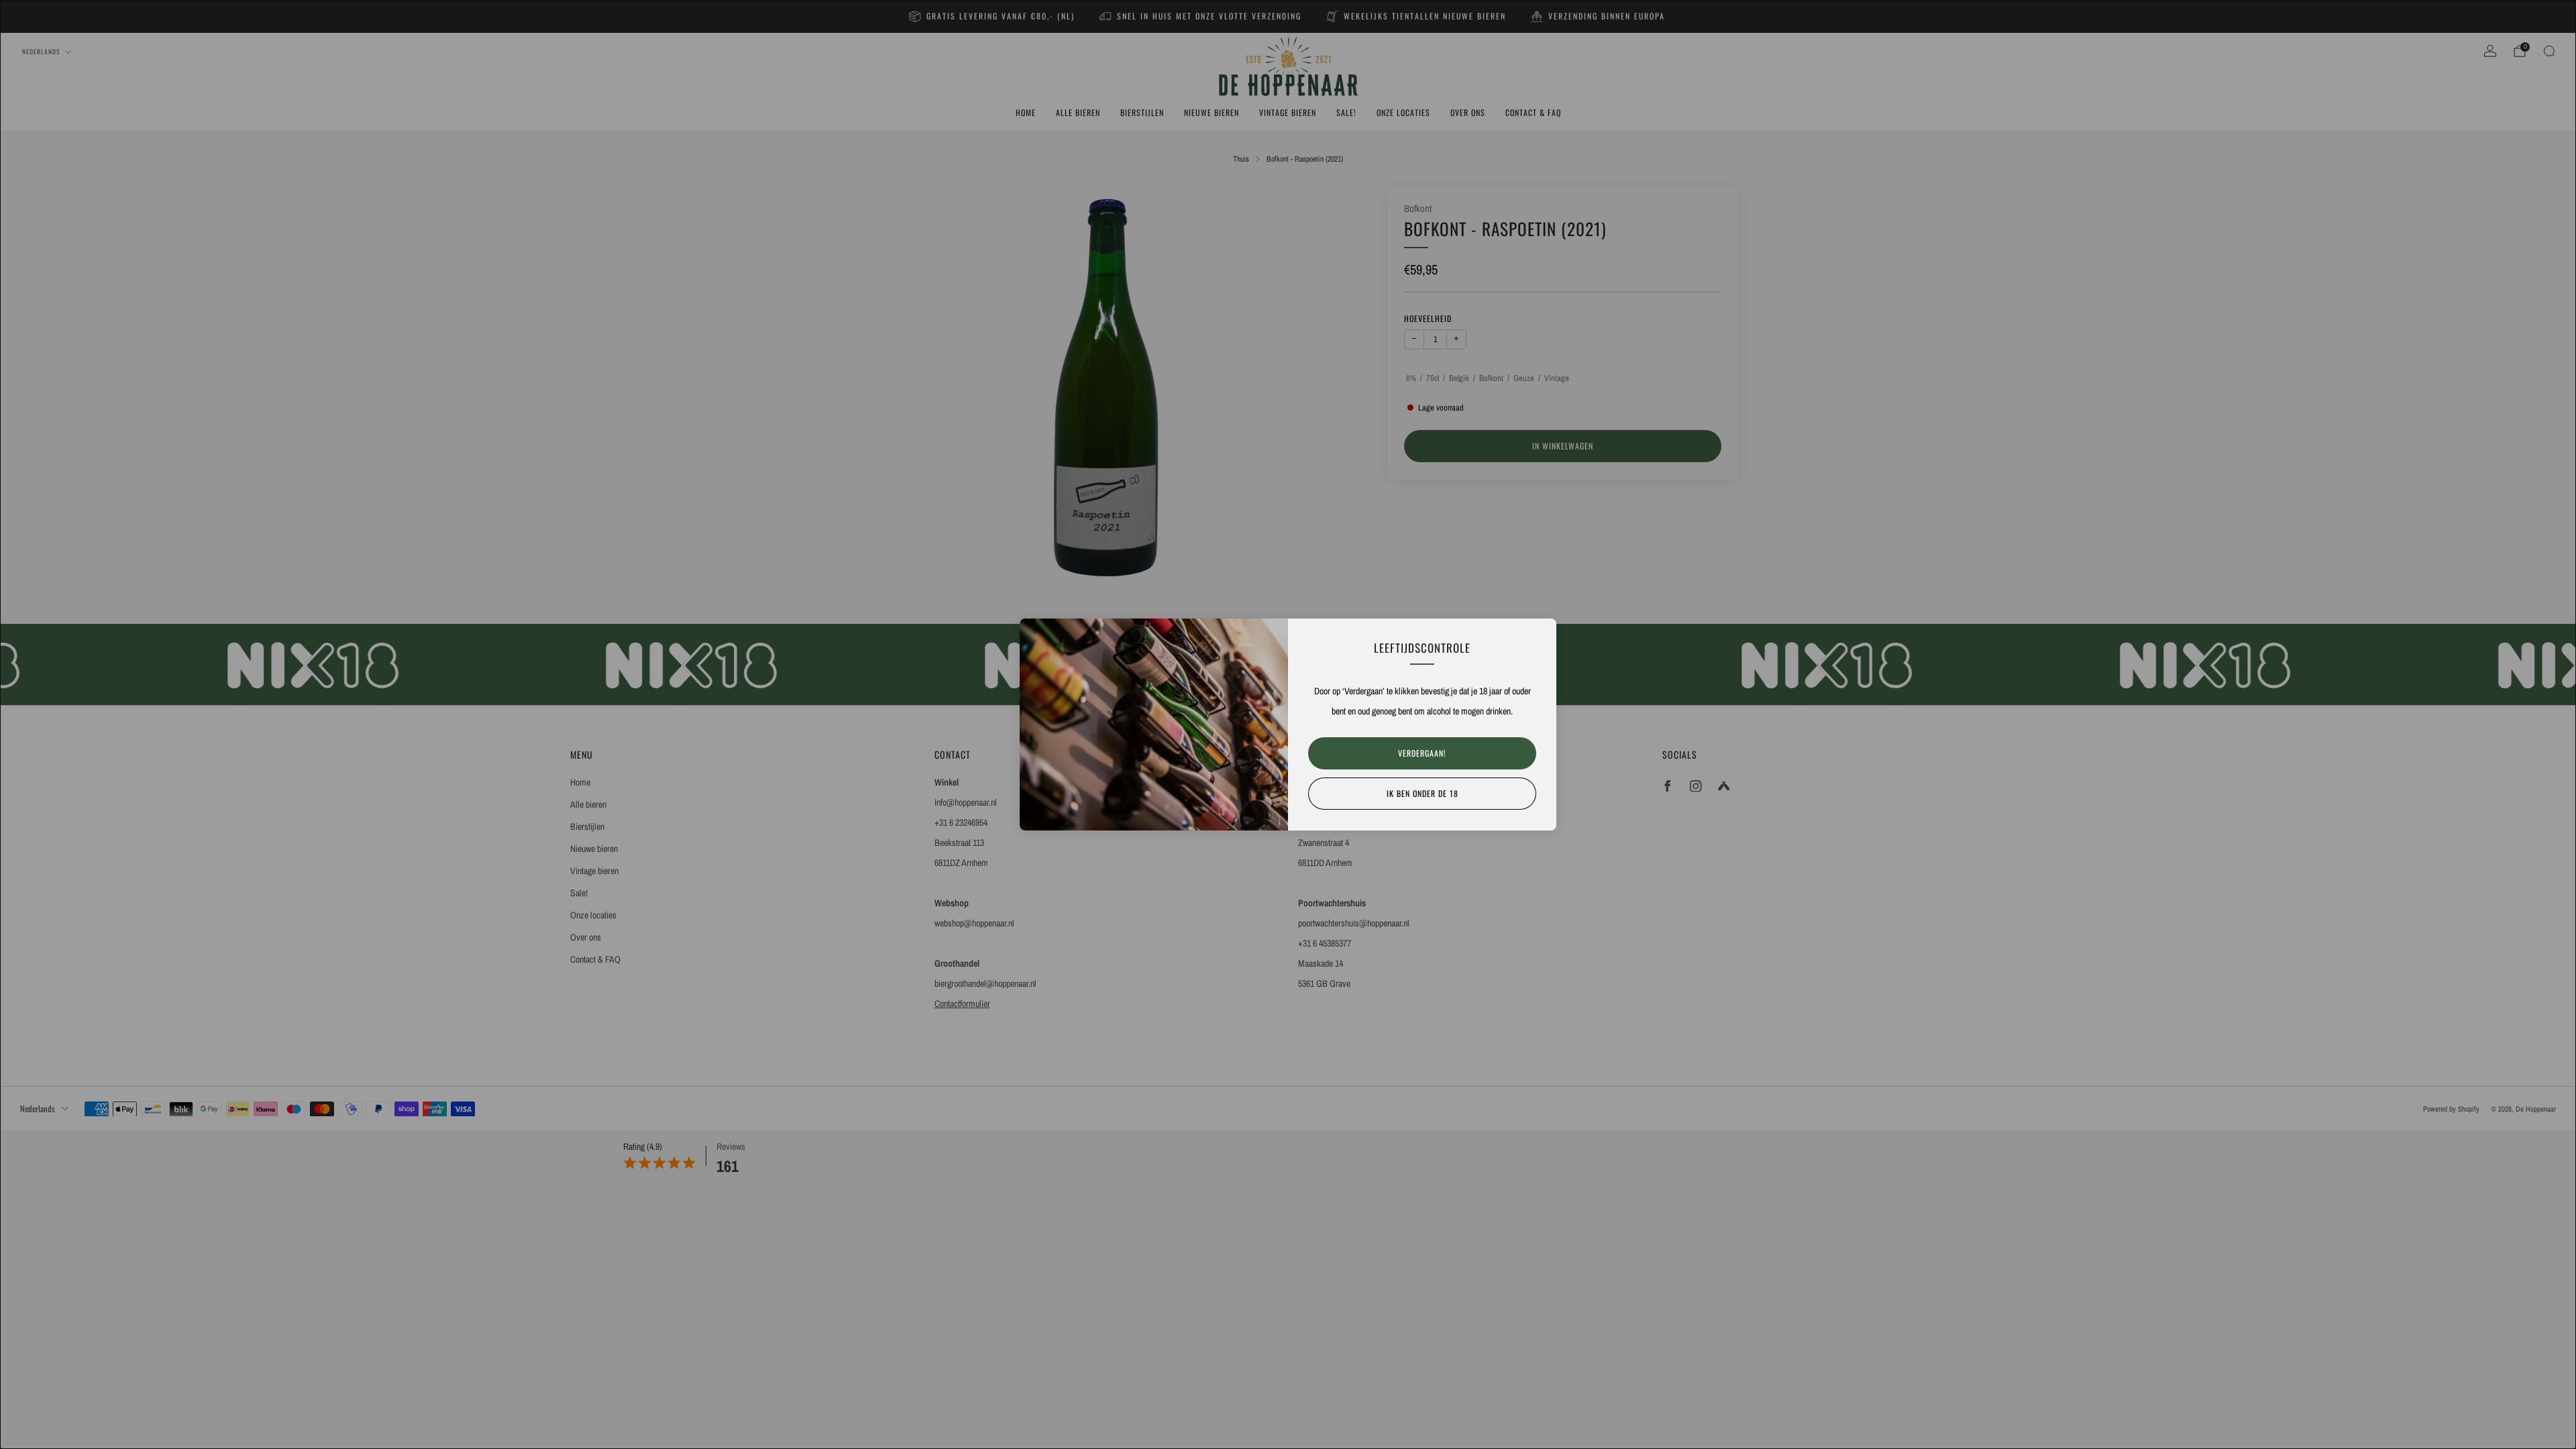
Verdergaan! (1422, 753)
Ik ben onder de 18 (1423, 793)
